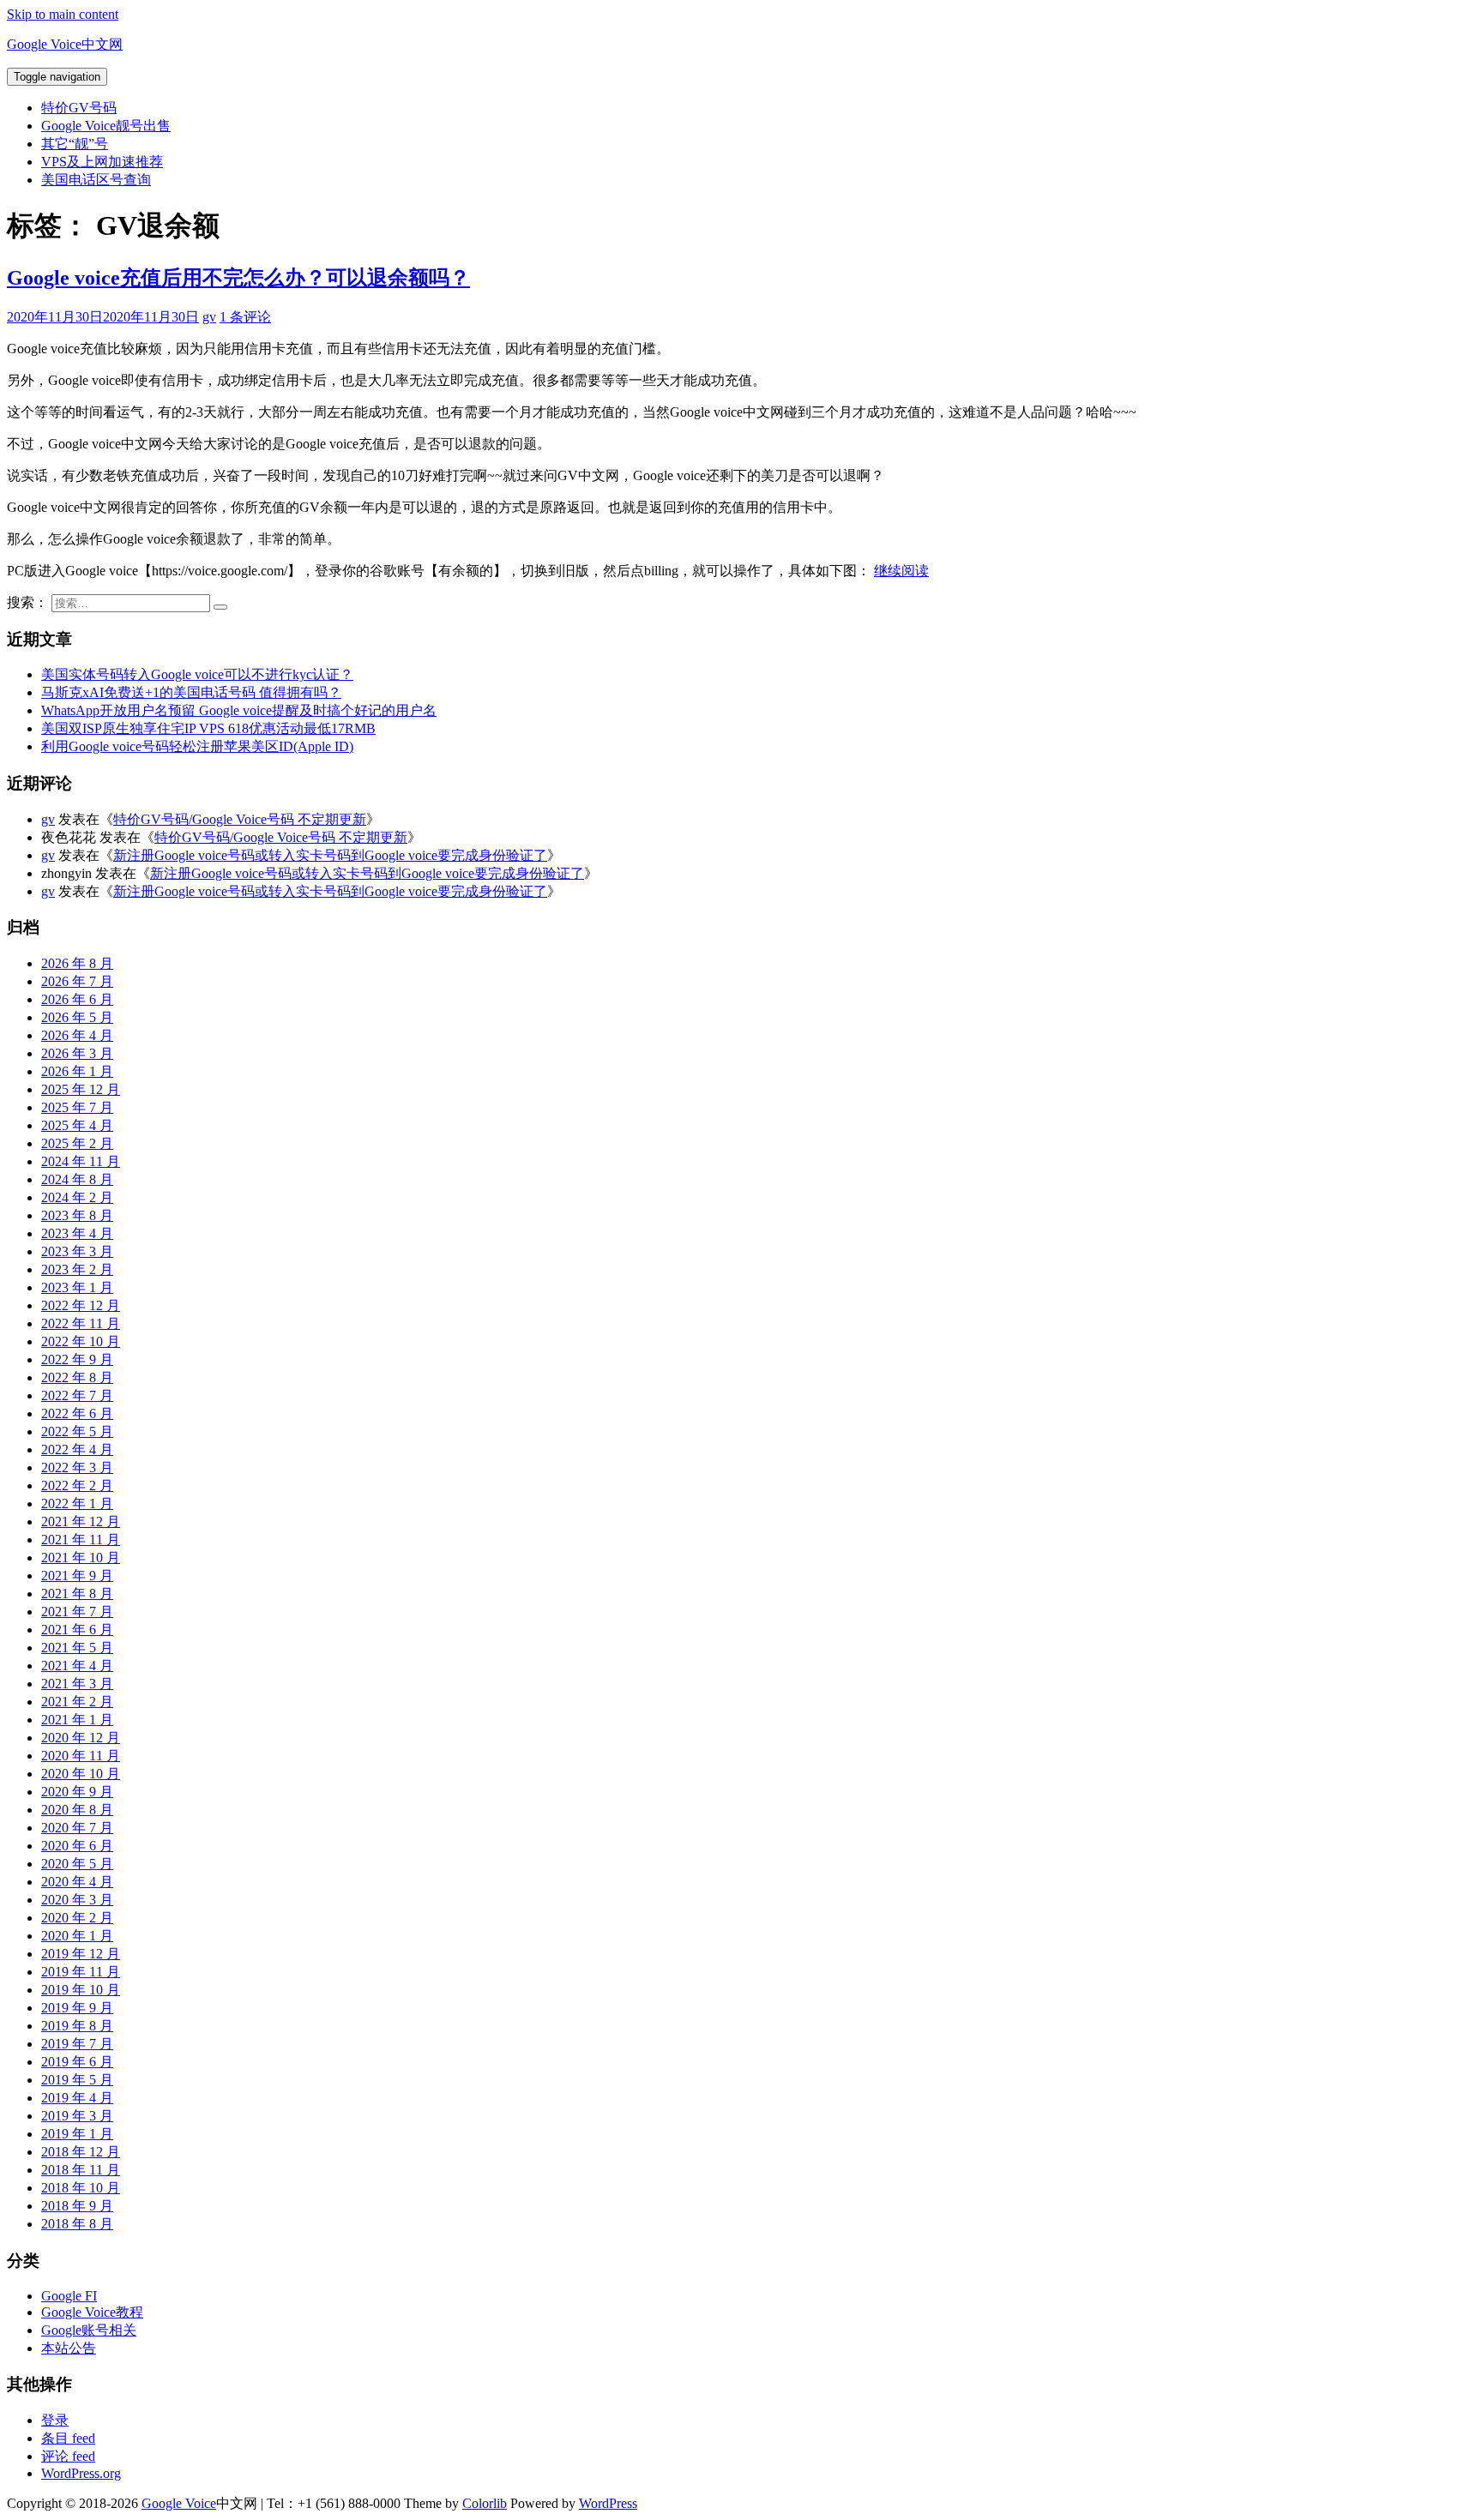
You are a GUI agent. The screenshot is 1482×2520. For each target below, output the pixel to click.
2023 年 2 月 (77, 1269)
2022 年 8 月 (77, 1377)
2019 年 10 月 (81, 1990)
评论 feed (68, 2456)
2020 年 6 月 (77, 1846)
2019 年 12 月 (81, 1954)
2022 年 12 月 (81, 1305)
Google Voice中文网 (65, 44)
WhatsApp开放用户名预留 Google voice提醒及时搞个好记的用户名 (239, 710)
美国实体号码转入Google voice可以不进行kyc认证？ (197, 674)
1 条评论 (245, 317)
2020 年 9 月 (77, 1792)
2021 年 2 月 (77, 1702)
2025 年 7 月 (77, 1107)
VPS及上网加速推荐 (102, 162)
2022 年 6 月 (77, 1413)
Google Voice (179, 2503)
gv (209, 317)
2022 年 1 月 (77, 1504)
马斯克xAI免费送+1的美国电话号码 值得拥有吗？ (191, 692)
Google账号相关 (89, 2330)
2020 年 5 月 (77, 1864)
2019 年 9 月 (77, 2008)
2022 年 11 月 (81, 1323)
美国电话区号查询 (96, 180)
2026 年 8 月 (77, 963)
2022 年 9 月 (77, 1359)
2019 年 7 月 (77, 2044)
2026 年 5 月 (77, 1017)
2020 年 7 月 (77, 1828)
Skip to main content (63, 14)
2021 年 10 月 (81, 1558)
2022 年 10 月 (81, 1341)
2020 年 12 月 (81, 1738)
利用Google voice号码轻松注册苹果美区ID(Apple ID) (197, 746)
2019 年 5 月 (77, 2080)
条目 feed (68, 2438)
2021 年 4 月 (77, 1666)
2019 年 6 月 (77, 2062)
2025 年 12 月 (81, 1089)
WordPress (608, 2503)
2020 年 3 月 (77, 1900)
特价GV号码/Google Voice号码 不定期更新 (240, 819)
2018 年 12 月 (81, 2152)
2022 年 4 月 (77, 1449)
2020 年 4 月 (77, 1882)
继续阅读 (901, 571)
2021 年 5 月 (77, 1648)
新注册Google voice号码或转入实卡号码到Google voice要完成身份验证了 (330, 855)
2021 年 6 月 (77, 1630)
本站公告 (69, 2348)
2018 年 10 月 (81, 2188)
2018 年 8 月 (77, 2224)
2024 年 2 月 (77, 1197)
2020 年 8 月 (77, 1810)
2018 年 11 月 (81, 2170)
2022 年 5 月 (77, 1431)
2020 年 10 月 (81, 1774)
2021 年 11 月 (81, 1540)
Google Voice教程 (92, 2312)
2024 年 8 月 (77, 1179)
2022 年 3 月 (77, 1467)
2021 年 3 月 (77, 1684)
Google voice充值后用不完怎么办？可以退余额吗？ (238, 278)
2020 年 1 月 (77, 1936)
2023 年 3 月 (77, 1251)
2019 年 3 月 (77, 2116)
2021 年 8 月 (77, 1594)
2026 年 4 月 (77, 1035)
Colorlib (485, 2503)
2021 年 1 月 (77, 1720)
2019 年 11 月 (81, 1972)
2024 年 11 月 (81, 1161)
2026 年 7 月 (77, 981)
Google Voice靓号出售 (106, 126)
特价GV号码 (79, 108)
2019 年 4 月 (77, 2098)
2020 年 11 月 (81, 1756)
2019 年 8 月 (77, 2026)
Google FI (69, 2296)
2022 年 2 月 (77, 1486)
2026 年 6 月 (77, 999)
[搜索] (220, 607)
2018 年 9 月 (77, 2206)
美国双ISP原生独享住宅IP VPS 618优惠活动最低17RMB (208, 728)
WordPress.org (81, 2473)
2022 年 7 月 (77, 1395)
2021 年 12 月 (81, 1522)
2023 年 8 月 (77, 1215)
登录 (55, 2420)
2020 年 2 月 (77, 1918)
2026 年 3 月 (77, 1053)
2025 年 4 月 (77, 1125)
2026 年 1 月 (77, 1071)
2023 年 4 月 (77, 1233)
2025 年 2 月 (77, 1143)
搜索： (27, 602)
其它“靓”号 (75, 144)
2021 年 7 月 (77, 1612)
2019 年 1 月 (77, 2134)
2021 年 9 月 (77, 1576)
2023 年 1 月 (77, 1287)
